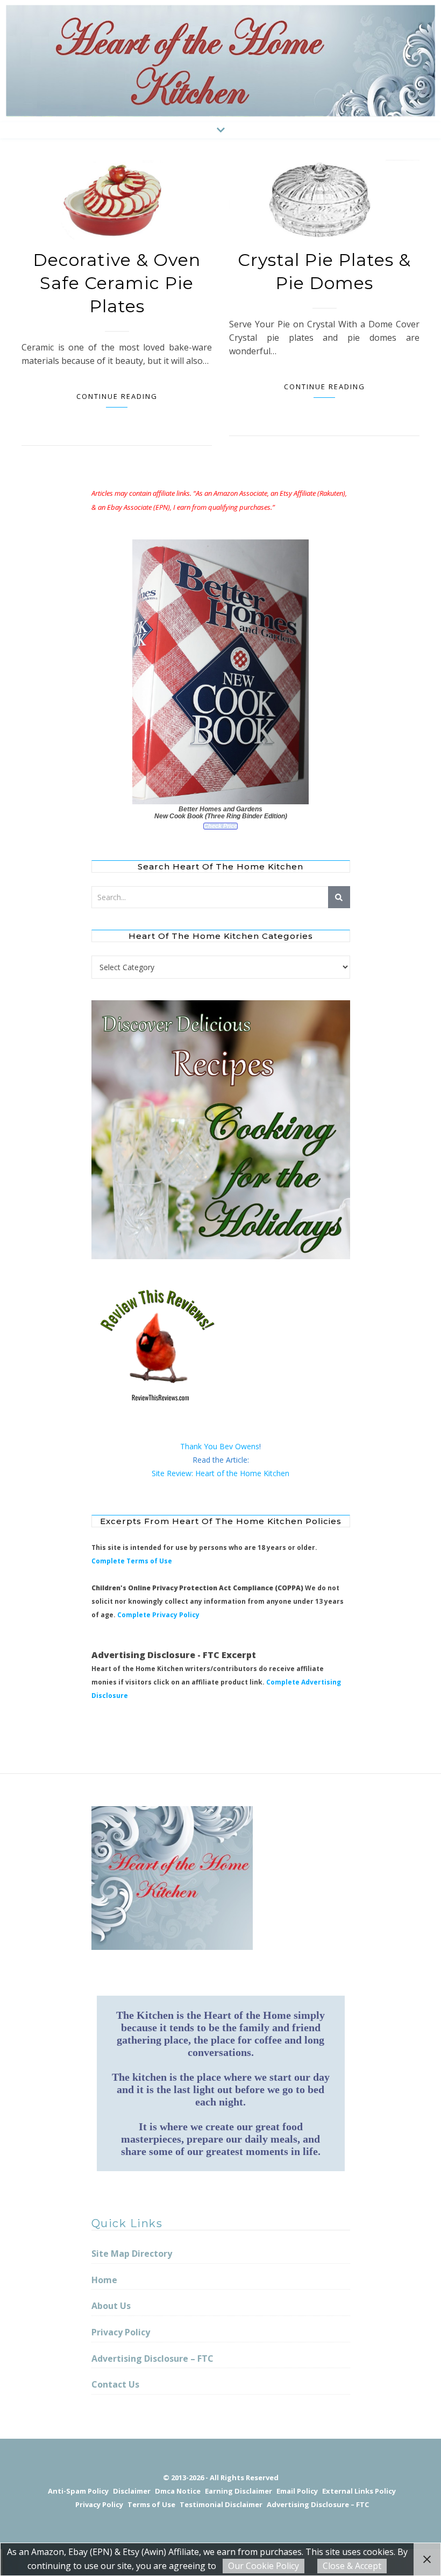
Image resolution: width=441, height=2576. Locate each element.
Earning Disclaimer (239, 2491)
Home (104, 2280)
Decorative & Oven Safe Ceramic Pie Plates (117, 283)
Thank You (200, 1446)
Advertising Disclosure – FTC (152, 2359)
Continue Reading (117, 396)
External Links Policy (359, 2491)
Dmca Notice (178, 2491)
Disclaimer (132, 2491)
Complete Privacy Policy (158, 1615)
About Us (111, 2306)
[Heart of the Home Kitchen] (220, 61)
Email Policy (297, 2491)
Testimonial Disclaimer (221, 2504)
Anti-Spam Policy (78, 2491)
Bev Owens (239, 1446)
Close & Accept (352, 2566)
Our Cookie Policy (264, 2566)
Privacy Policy (121, 2332)
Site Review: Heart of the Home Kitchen (220, 1473)
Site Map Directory (132, 2254)
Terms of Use (151, 2504)
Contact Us (115, 2384)
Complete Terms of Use (132, 1561)
